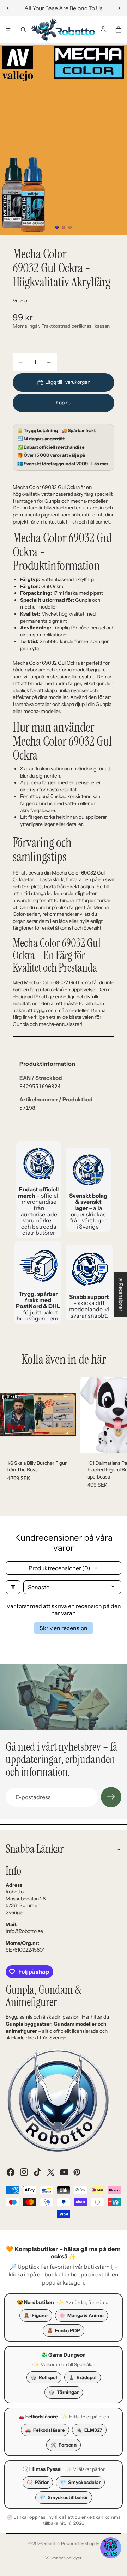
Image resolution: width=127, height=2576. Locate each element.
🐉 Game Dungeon (64, 2355)
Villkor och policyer (64, 2558)
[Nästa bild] (119, 8)
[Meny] (8, 30)
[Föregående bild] (8, 8)
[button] (111, 2548)
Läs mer (100, 464)
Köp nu (64, 403)
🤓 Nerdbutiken (35, 2302)
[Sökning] (23, 30)
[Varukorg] (119, 30)
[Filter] (13, 1587)
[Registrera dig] (111, 1797)
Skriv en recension (64, 1628)
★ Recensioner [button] (121, 1294)
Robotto (51, 2543)
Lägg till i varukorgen (68, 382)
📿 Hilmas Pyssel (42, 2469)
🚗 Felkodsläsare (38, 2417)
